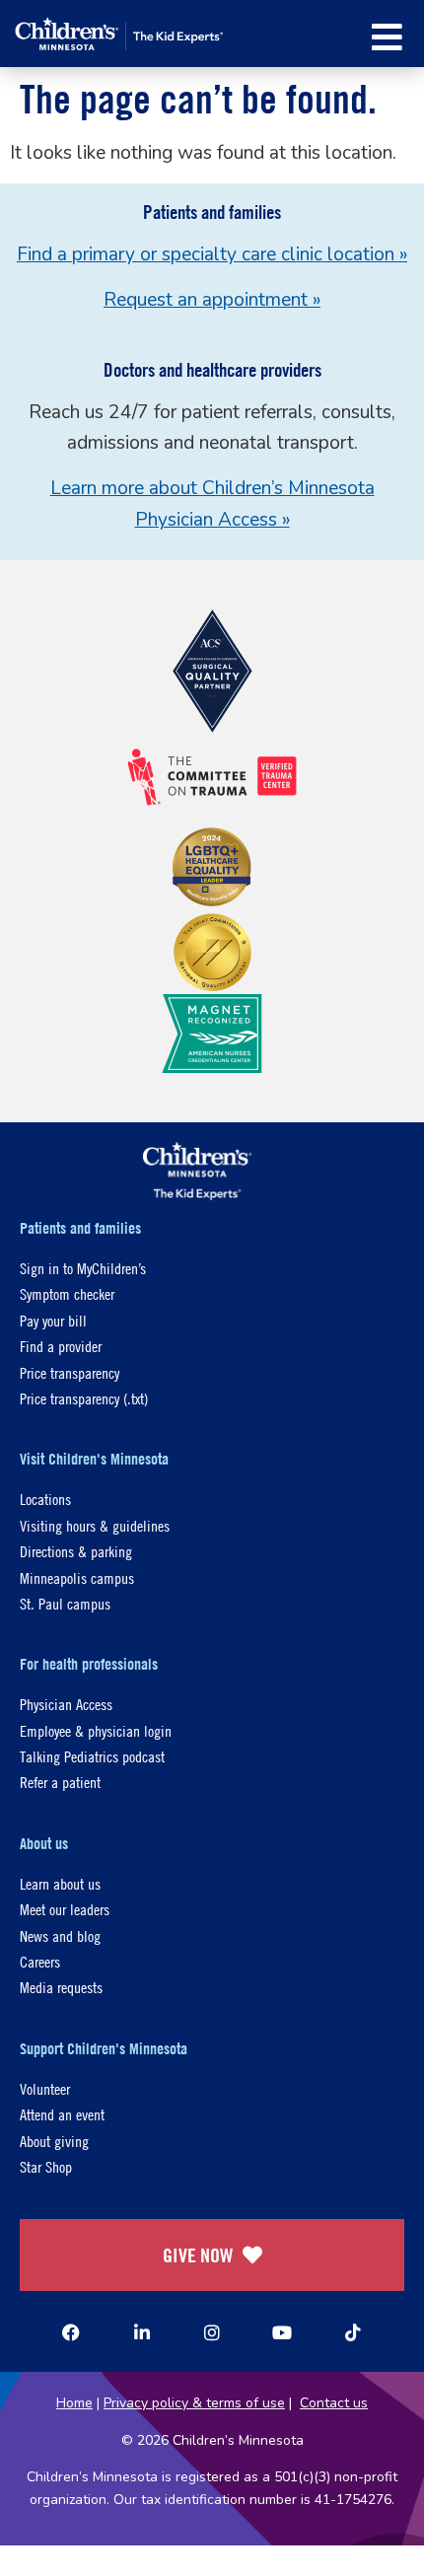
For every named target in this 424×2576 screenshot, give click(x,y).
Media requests (61, 1987)
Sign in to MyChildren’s (83, 1268)
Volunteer (45, 2088)
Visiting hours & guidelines (95, 1525)
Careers (40, 1961)
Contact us (334, 2403)
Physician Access (66, 1704)
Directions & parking (76, 1551)
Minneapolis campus (77, 1577)
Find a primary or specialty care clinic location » (212, 254)
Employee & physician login (96, 1730)
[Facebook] (71, 2332)
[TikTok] (353, 2332)
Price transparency (70, 1372)
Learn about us (60, 1883)
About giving (54, 2141)
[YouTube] (282, 2332)
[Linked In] (142, 2332)
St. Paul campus (65, 1603)
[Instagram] (212, 2332)
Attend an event (62, 2114)
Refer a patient (60, 1782)
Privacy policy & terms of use (194, 2403)
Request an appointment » (212, 300)
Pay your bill (53, 1320)
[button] (387, 37)
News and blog (60, 1935)
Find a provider (61, 1346)
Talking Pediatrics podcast (92, 1756)
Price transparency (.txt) (84, 1398)
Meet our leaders (65, 1909)
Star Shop (46, 2166)
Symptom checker (67, 1293)
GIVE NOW (198, 2255)
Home (74, 2403)
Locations (45, 1499)
